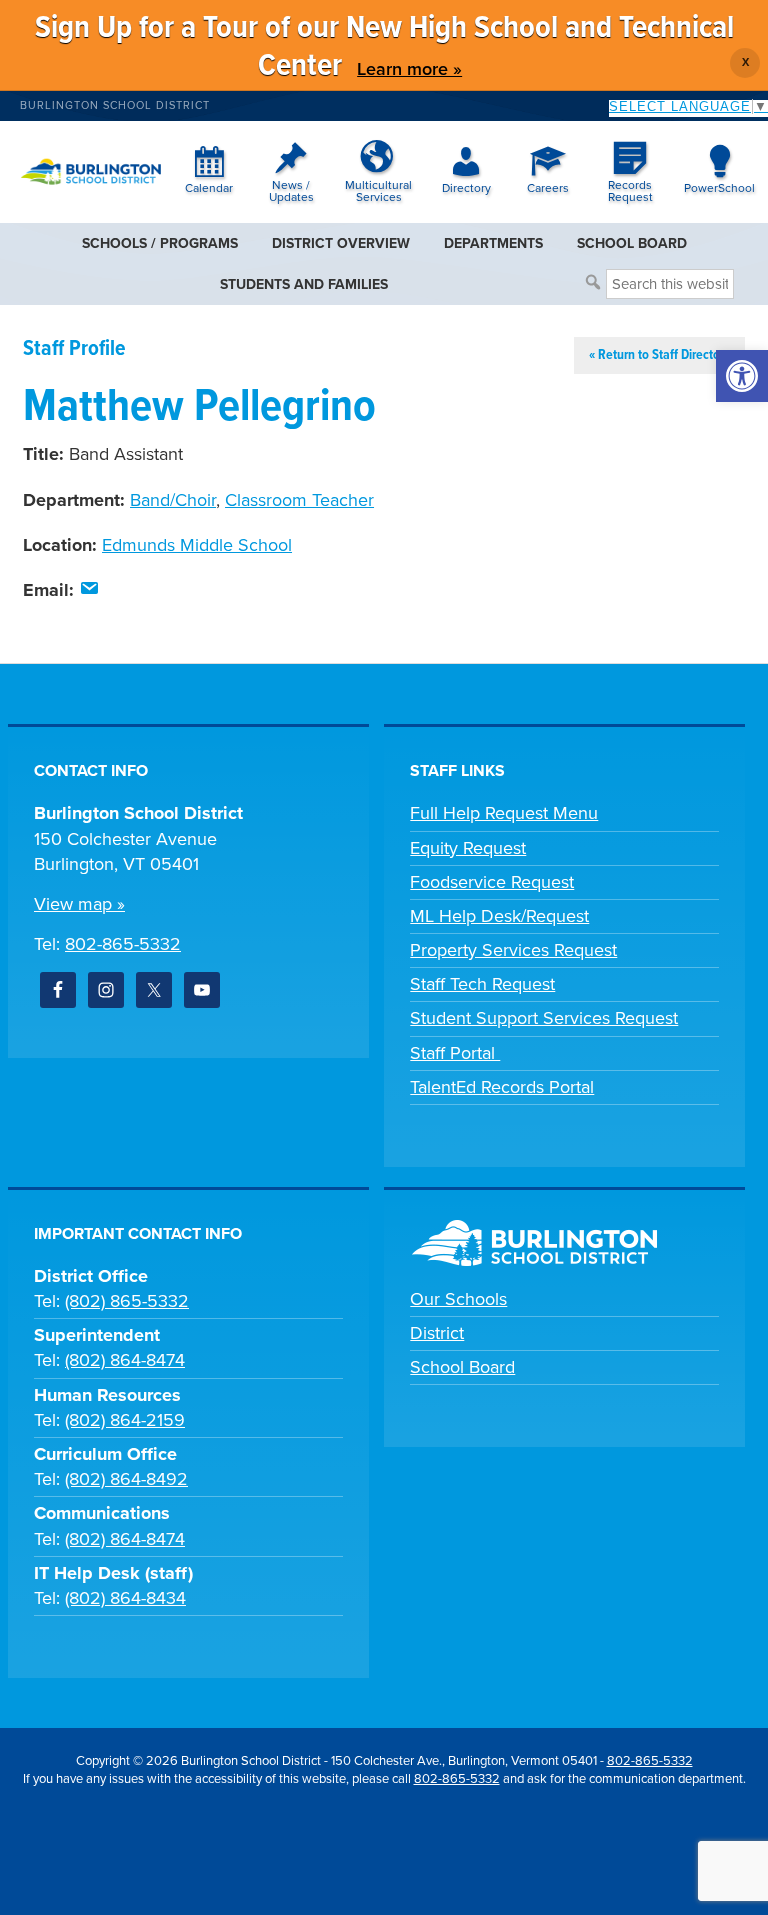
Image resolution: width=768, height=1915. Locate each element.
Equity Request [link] (468, 848)
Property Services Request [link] (513, 950)
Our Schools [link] (458, 1299)
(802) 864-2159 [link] (125, 1420)
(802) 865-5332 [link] (127, 1301)
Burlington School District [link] (115, 105)
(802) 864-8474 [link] (125, 1360)
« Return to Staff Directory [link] (659, 355)
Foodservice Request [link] (492, 882)
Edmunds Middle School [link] (197, 545)
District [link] (437, 1333)
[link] (742, 376)
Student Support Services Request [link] (544, 1018)
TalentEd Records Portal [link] (502, 1087)
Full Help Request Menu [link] (504, 813)
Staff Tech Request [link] (482, 984)
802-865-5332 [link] (123, 944)
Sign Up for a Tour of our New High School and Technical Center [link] (384, 47)
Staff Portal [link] (455, 1053)
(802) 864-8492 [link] (126, 1479)
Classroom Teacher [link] (299, 500)
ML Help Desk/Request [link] (499, 916)
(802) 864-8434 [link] (125, 1598)
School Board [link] (462, 1367)
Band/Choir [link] (173, 500)
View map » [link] (79, 904)
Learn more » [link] (409, 69)
